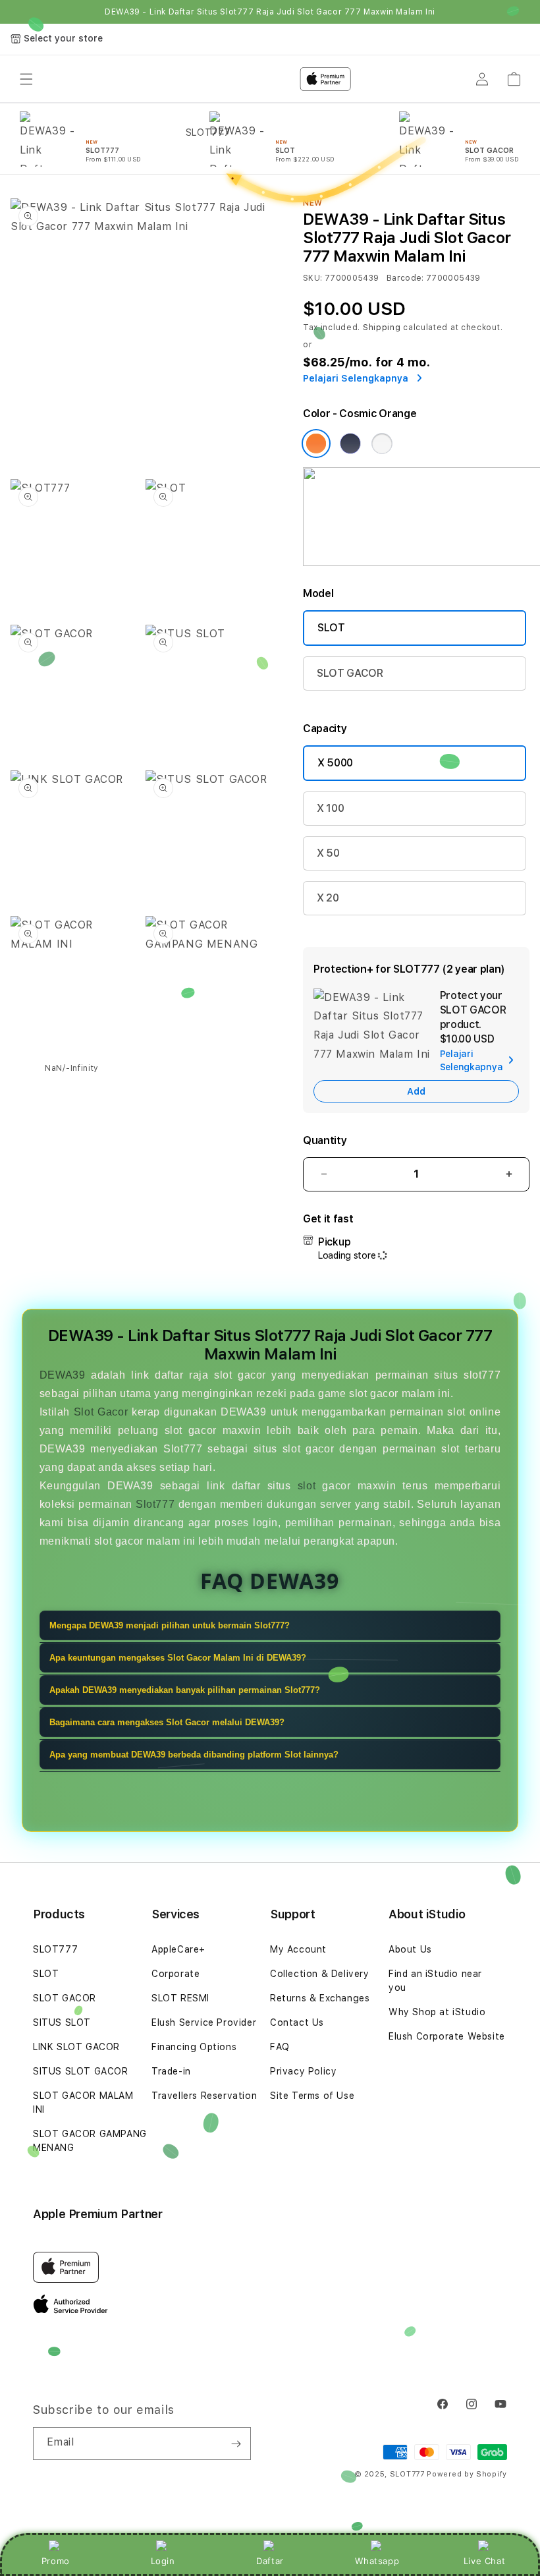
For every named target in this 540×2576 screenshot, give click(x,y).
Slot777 (155, 1504)
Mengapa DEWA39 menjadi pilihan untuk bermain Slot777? (170, 1625)
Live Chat (484, 2561)
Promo (56, 2561)
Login (163, 2561)
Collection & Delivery (320, 1974)
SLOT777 (55, 1949)
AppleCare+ (178, 1949)
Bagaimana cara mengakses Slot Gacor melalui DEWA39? (167, 1722)
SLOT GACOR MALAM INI (83, 2103)
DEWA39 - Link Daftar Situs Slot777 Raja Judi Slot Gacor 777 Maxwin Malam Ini (270, 12)
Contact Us (297, 2022)
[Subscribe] (236, 2444)
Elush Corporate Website (447, 2036)
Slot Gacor (101, 1412)
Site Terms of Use (312, 2096)
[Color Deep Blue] (350, 444)
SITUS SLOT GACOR (81, 2071)
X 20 (328, 898)
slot (307, 1486)
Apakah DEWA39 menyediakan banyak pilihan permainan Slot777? (185, 1690)
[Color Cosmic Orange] (316, 444)
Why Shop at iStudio (437, 2012)
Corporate (175, 1974)
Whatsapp (377, 2561)
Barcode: (405, 278)
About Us (410, 1949)
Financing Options (194, 2047)
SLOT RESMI (180, 1998)
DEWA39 (63, 1375)
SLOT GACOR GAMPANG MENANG (90, 2141)
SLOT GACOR (350, 673)
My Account (298, 1949)
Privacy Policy (303, 2071)
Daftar (270, 2561)
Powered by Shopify (467, 2474)
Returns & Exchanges (320, 1998)
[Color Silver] (382, 444)
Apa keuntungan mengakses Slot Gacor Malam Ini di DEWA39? (178, 1658)
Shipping (382, 328)
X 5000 (335, 763)
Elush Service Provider (204, 2022)
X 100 (330, 808)
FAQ (280, 2047)
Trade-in (171, 2071)
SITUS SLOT (62, 2022)
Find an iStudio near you (435, 1981)
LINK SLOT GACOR (76, 2047)
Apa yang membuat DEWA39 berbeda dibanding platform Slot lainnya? (194, 1755)
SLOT (331, 628)
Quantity (325, 1140)
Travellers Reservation (204, 2096)
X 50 (328, 853)
